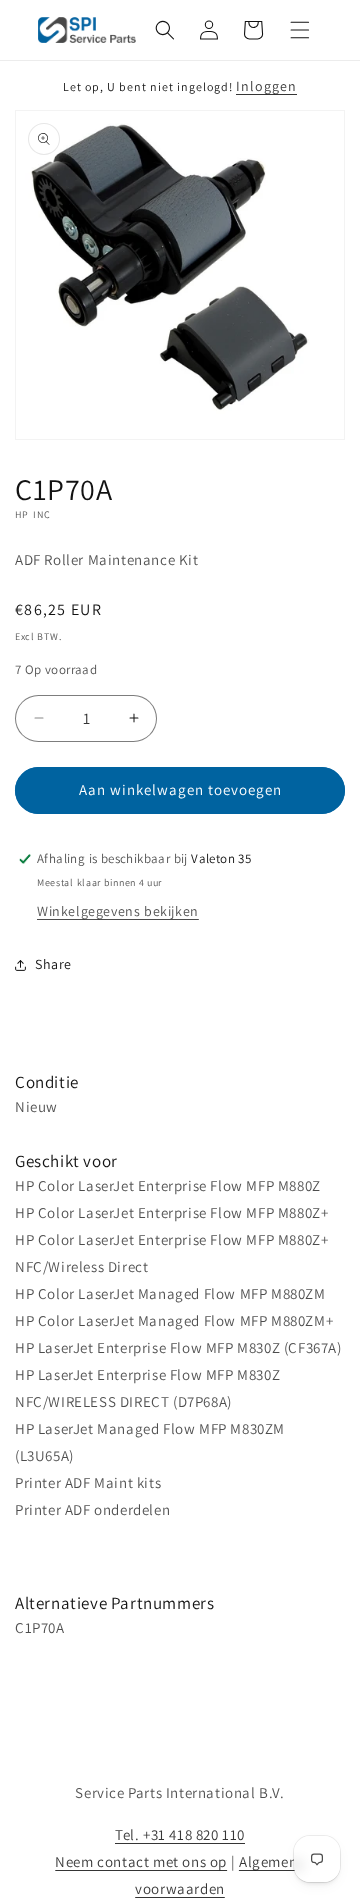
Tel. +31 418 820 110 (180, 1834)
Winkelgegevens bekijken (118, 911)
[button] (165, 30)
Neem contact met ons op (141, 1861)
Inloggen (266, 86)
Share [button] (53, 964)
